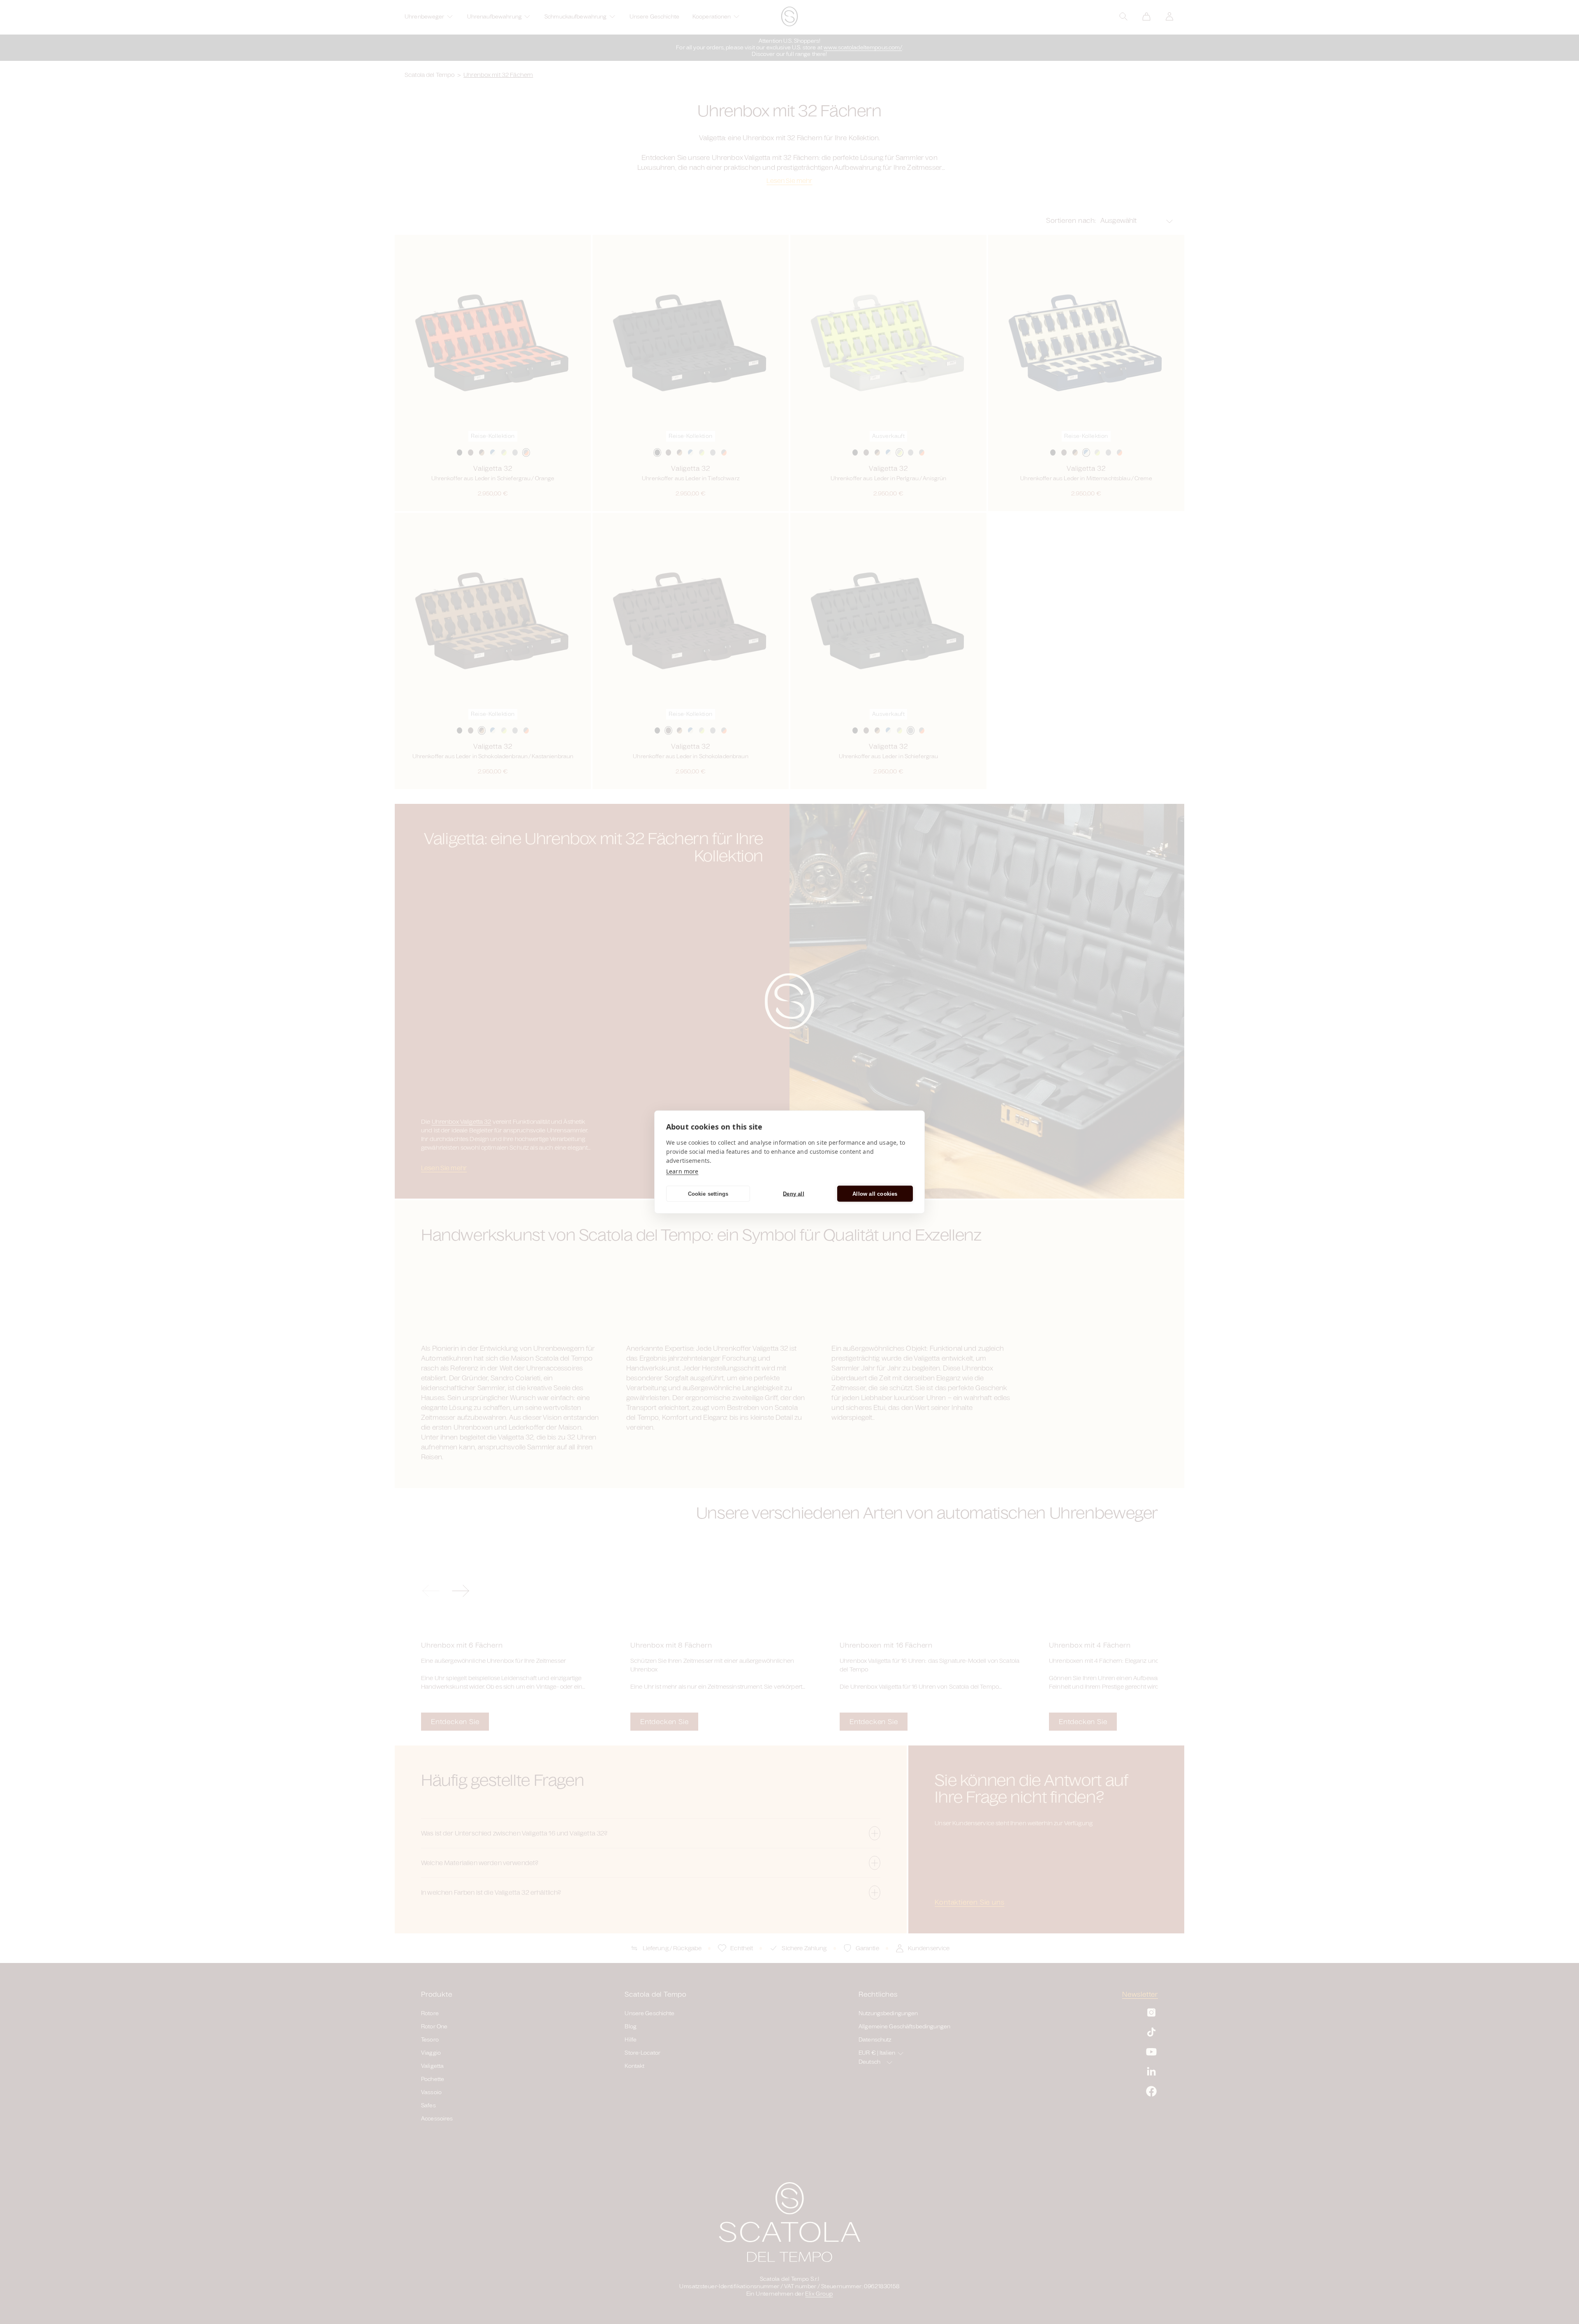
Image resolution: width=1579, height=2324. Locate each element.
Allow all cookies (875, 1193)
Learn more (682, 1171)
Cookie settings (708, 1193)
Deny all (794, 1193)
